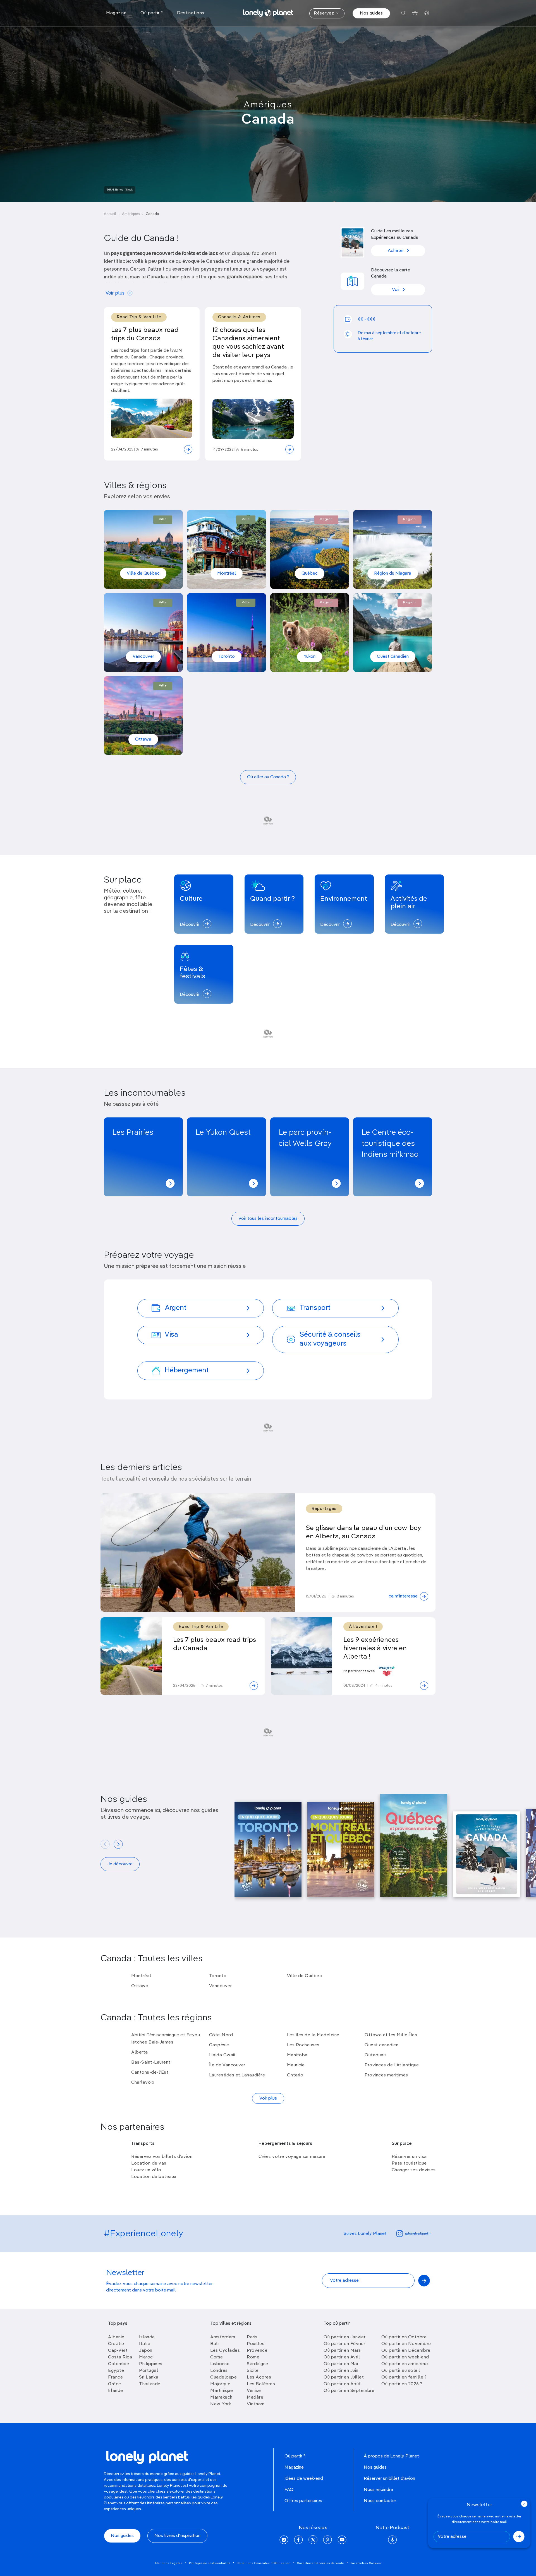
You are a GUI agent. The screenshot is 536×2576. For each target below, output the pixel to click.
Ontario (295, 2075)
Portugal (149, 2371)
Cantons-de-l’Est (150, 2073)
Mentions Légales (169, 2563)
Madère (255, 2397)
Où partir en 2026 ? (402, 2384)
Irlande (116, 2391)
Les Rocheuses (303, 2045)
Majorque (220, 2384)
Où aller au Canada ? (268, 777)
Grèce (115, 2384)
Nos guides (371, 13)
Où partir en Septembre (349, 2391)
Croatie (116, 2344)
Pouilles (256, 2344)
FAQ (289, 2490)
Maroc (146, 2357)
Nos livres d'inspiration (177, 2536)
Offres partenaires (303, 2501)
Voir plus (115, 293)
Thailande (150, 2384)
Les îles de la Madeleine (313, 2035)
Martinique (222, 2391)
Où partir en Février (344, 2344)
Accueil (110, 214)
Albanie (116, 2337)
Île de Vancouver (227, 2065)
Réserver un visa (409, 2157)
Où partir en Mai (341, 2364)
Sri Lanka (149, 2377)
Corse (217, 2357)
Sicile (253, 2371)
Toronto (227, 657)
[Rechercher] (404, 13)
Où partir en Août (342, 2384)
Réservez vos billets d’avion (162, 2157)
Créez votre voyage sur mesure (292, 2157)
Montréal (227, 573)
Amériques (268, 105)
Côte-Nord (221, 2035)
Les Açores (259, 2377)
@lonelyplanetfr (418, 2234)
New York (221, 2404)
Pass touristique (409, 2163)
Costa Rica (120, 2357)
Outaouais (376, 2055)
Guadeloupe (223, 2377)
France (115, 2377)
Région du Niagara (393, 573)
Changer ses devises (414, 2170)
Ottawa (143, 739)
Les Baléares (261, 2384)
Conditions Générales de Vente (320, 2563)
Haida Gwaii (222, 2055)
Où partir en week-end (405, 2357)
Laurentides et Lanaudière (237, 2075)
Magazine (294, 2467)
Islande (147, 2337)
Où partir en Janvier (344, 2337)
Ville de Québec (143, 573)
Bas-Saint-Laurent (151, 2062)
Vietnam (256, 2404)
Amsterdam (223, 2337)
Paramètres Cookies (366, 2563)
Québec (310, 573)
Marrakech (221, 2397)
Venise (254, 2391)
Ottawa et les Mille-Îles (391, 2035)
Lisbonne (220, 2364)
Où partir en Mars (342, 2351)
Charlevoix (143, 2083)
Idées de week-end (304, 2479)
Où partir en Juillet (344, 2377)
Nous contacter (380, 2501)
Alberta (140, 2052)
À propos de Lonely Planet (391, 2456)
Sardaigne (258, 2364)
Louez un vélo (146, 2170)
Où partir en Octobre (404, 2337)
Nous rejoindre (378, 2490)
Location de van (149, 2163)
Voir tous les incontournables (268, 1219)
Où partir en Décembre (406, 2351)
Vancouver (143, 657)
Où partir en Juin (341, 2371)
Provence (257, 2351)
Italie (145, 2344)
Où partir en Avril (342, 2357)
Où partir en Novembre (406, 2344)
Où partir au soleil (401, 2371)
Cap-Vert (118, 2351)
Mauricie (296, 2065)
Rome (253, 2357)
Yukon (310, 657)
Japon (146, 2351)
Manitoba (297, 2055)
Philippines (151, 2364)
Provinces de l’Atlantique (392, 2065)
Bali (214, 2344)
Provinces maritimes (386, 2075)
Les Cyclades (225, 2351)
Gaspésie (219, 2045)
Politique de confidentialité (210, 2563)
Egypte (116, 2371)
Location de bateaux (154, 2177)
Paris (252, 2337)
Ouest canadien (393, 657)
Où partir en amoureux (405, 2364)
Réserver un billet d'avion (389, 2479)
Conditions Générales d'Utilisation (264, 2563)
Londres (219, 2371)
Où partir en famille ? (404, 2377)
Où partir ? (295, 2456)
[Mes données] (427, 13)
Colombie (119, 2364)
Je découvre (120, 1864)
